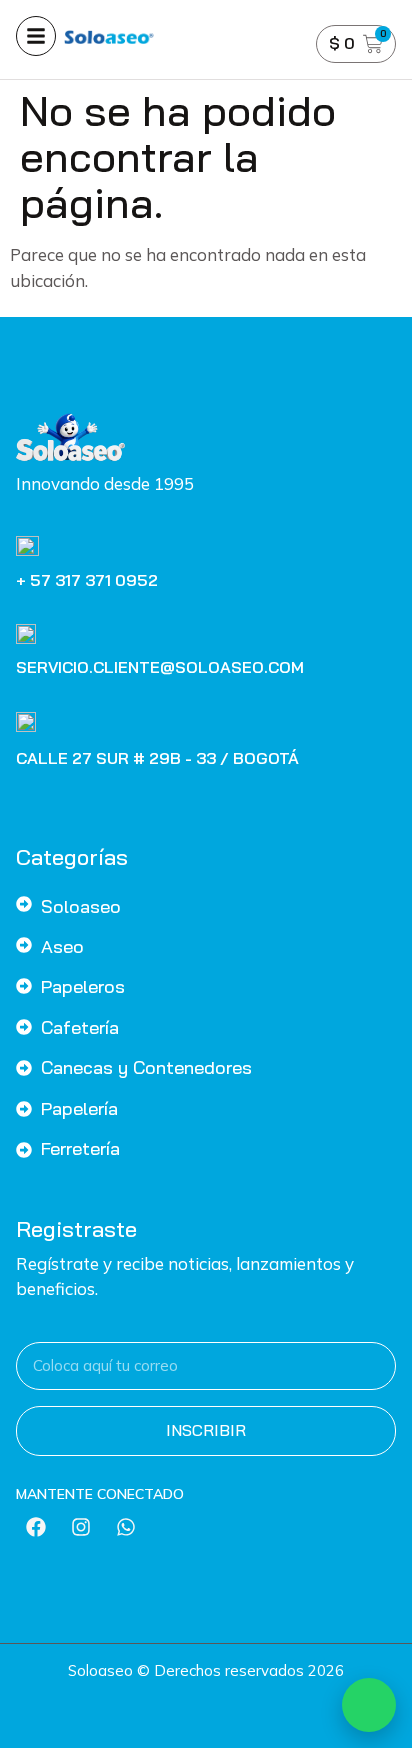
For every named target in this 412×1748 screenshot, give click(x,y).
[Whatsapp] (126, 1527)
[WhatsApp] (369, 1705)
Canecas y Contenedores (146, 1067)
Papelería (79, 1108)
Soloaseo (81, 906)
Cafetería (80, 1027)
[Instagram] (81, 1527)
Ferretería (80, 1148)
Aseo (62, 946)
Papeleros (83, 986)
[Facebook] (36, 1527)
